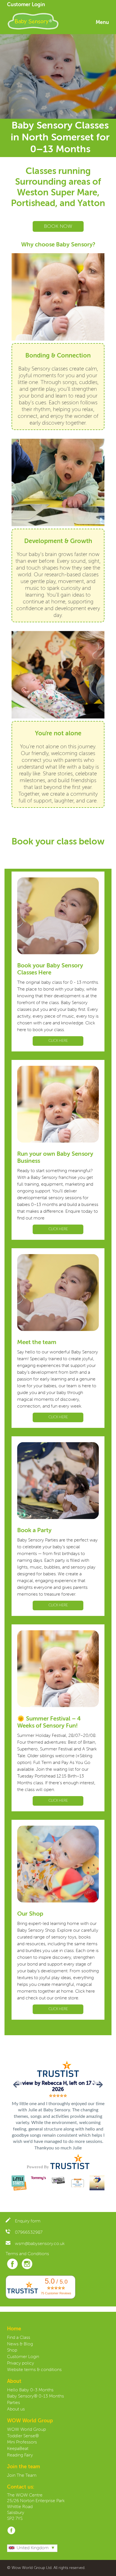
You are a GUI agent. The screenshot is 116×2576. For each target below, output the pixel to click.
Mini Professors (22, 2442)
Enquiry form (28, 2221)
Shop (12, 2350)
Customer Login (26, 5)
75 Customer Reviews (56, 2293)
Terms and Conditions (27, 2254)
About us (16, 2409)
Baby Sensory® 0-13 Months (35, 2396)
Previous (17, 2085)
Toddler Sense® (23, 2436)
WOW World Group (26, 2430)
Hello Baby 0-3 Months (30, 2390)
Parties (14, 2403)
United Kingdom (33, 2548)
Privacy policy (21, 2363)
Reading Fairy (20, 2455)
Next (99, 2085)
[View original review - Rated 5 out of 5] (58, 2096)
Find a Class (19, 2338)
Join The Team (22, 2476)
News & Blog (20, 2344)
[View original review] (58, 2077)
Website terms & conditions (34, 2370)
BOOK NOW (58, 226)
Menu (102, 23)
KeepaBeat (18, 2449)
